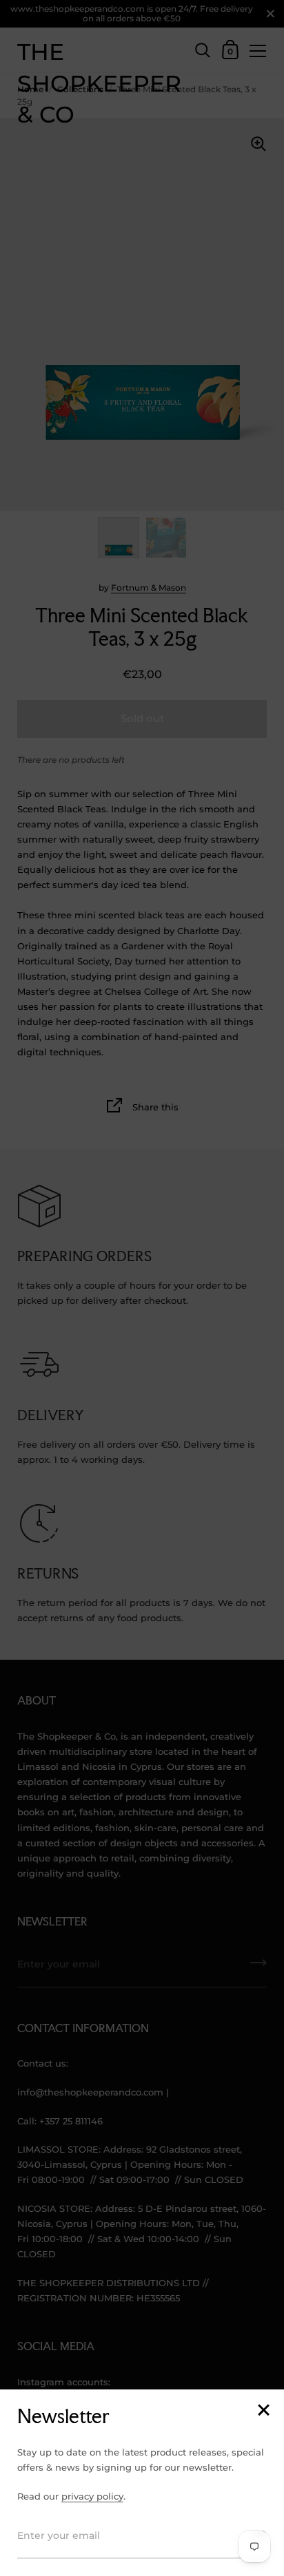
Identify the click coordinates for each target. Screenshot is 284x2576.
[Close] (263, 2411)
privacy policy (92, 2496)
